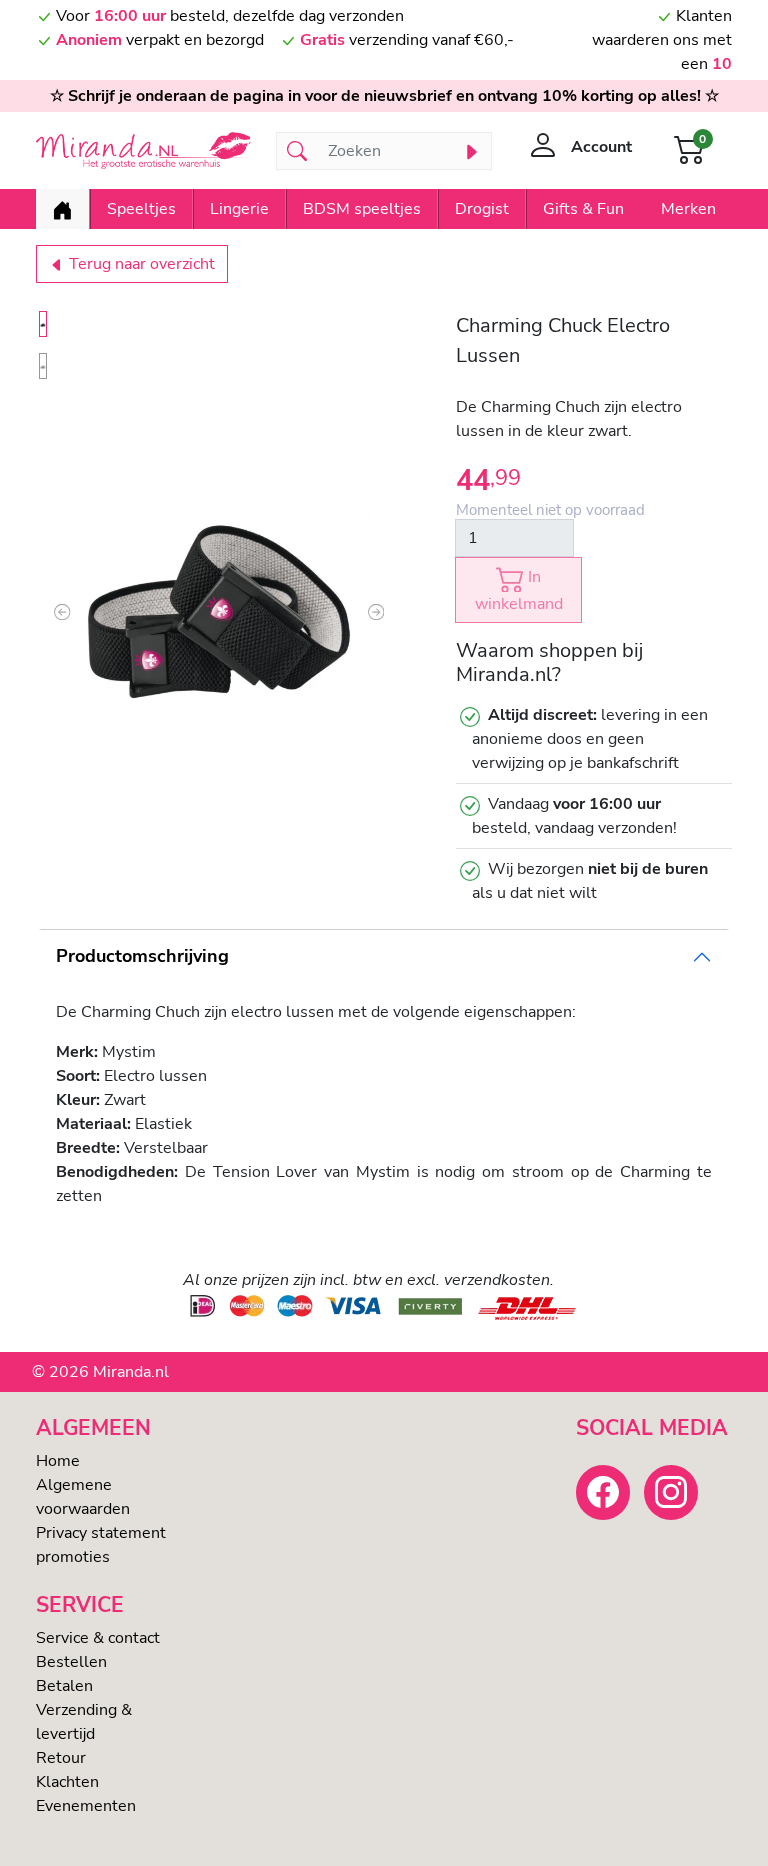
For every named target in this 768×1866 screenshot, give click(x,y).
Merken (688, 209)
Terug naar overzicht (140, 264)
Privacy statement (101, 1533)
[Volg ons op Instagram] (671, 1492)
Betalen (64, 1686)
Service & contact (98, 1638)
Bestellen (71, 1662)
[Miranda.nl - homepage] (144, 151)
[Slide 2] (43, 366)
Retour (61, 1758)
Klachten (67, 1782)
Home (58, 1461)
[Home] (62, 209)
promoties (73, 1557)
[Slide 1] (43, 324)
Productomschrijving (142, 956)
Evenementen (86, 1806)
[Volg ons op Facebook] (603, 1492)
